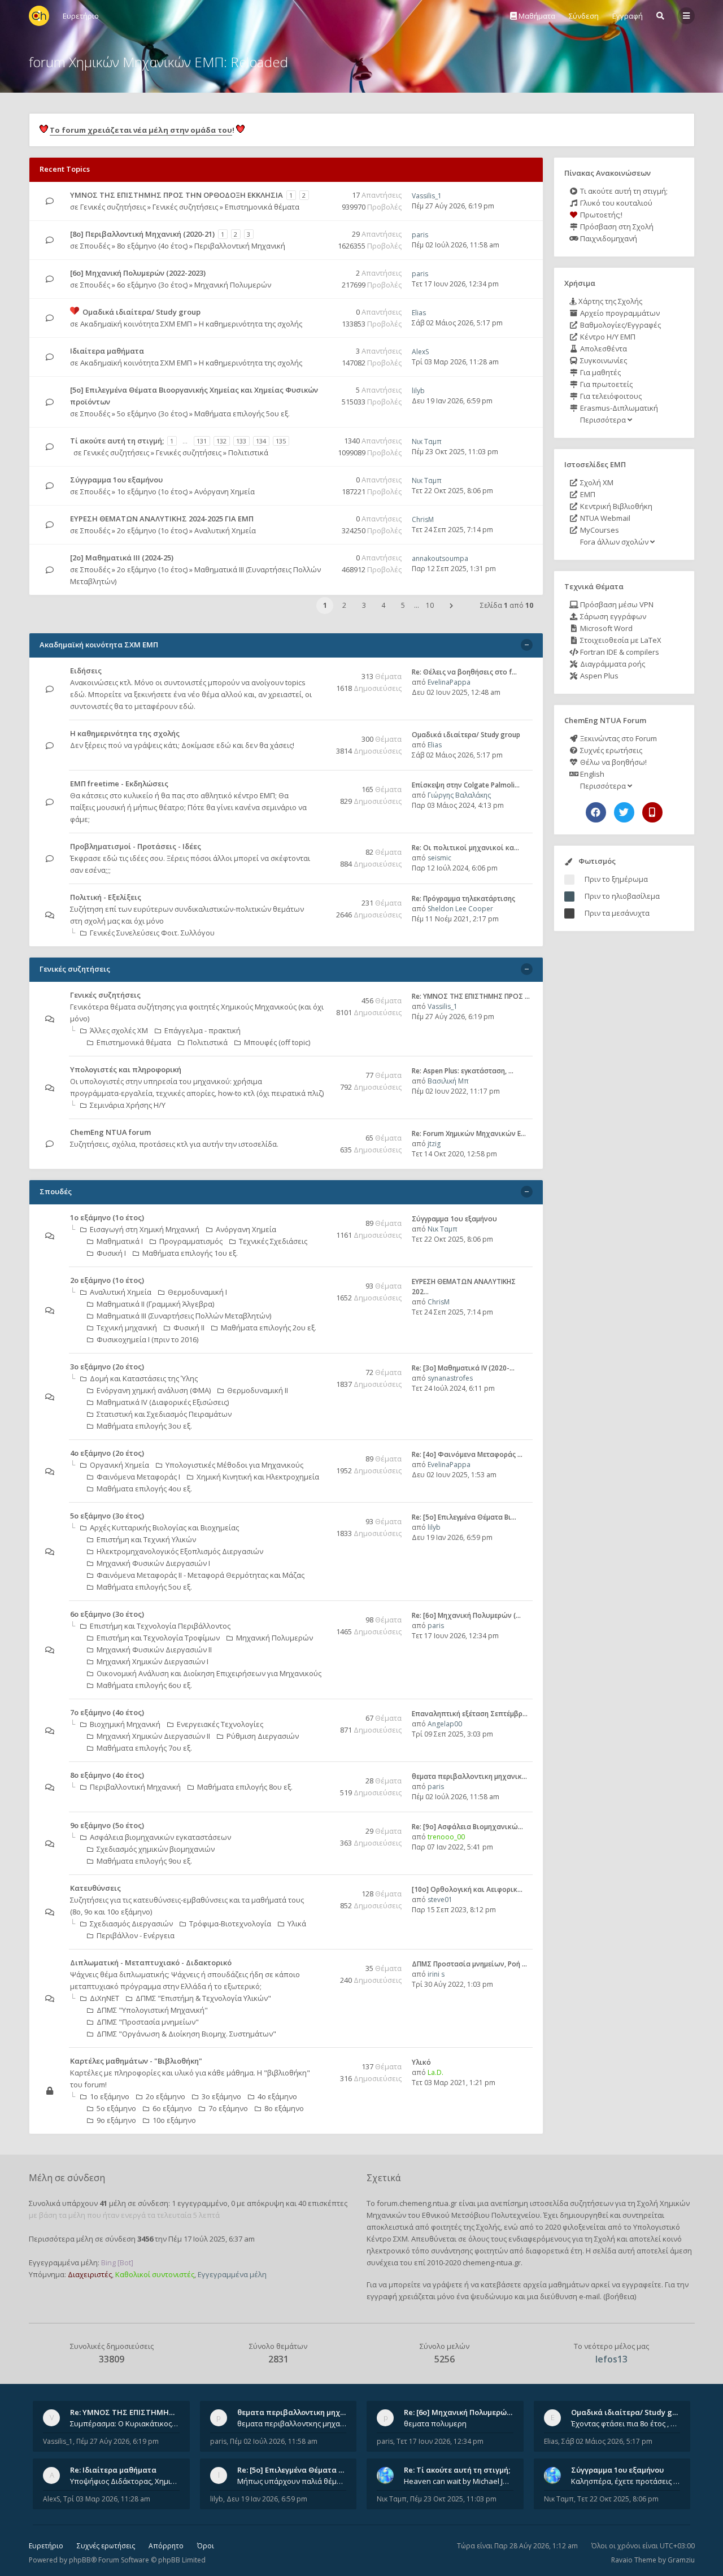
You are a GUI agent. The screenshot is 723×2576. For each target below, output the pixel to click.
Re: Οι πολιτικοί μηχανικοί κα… (465, 848)
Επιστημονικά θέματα (262, 207)
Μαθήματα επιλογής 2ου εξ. (269, 1328)
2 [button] (344, 605)
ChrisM (423, 519)
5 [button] (403, 605)
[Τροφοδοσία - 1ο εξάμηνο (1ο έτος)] (320, 1218)
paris (420, 235)
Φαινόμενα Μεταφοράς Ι (138, 1477)
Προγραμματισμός (191, 1241)
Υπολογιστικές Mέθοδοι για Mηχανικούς (234, 1465)
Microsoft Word (606, 628)
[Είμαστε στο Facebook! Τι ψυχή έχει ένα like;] (596, 812)
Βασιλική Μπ (448, 1081)
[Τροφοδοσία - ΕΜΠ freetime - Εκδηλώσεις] (320, 784)
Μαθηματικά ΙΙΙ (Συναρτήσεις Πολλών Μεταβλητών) (184, 1316)
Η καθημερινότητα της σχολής (251, 324)
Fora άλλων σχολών (614, 542)
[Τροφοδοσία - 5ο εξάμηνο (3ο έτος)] (320, 1517)
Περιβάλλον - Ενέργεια (136, 1935)
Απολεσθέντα (603, 349)
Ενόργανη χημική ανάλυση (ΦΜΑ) (154, 1390)
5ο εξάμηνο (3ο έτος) (152, 414)
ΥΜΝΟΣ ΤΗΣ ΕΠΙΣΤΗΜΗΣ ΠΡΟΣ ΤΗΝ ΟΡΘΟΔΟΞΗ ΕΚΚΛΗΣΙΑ (177, 195)
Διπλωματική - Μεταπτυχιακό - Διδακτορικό (151, 1963)
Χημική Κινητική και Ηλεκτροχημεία (258, 1477)
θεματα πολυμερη (435, 2423)
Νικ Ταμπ (427, 441)
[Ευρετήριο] (39, 16)
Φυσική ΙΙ (189, 1328)
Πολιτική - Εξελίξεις (106, 897)
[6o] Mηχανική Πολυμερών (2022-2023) (138, 273)
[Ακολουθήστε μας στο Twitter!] (624, 812)
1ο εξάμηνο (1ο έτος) (152, 491)
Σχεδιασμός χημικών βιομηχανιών (156, 1849)
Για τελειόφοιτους (610, 396)
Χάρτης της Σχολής (609, 301)
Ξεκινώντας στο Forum (618, 738)
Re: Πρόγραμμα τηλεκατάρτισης (463, 898)
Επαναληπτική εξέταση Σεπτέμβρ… (470, 1714)
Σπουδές (95, 246)
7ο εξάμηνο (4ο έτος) (107, 1712)
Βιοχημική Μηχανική (125, 1724)
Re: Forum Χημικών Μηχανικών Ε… (469, 1133)
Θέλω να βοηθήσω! (613, 762)
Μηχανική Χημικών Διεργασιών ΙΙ (153, 1736)
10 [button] (430, 605)
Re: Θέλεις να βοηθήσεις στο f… (464, 672)
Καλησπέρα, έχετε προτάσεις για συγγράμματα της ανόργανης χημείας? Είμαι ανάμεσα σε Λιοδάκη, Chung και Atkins (626, 2481)
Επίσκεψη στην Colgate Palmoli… (466, 785)
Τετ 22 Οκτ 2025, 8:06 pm (452, 491)
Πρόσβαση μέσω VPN (616, 604)
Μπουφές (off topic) (277, 1042)
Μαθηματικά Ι (120, 1241)
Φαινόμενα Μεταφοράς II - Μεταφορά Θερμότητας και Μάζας (201, 1575)
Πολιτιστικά (248, 452)
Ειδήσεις (86, 671)
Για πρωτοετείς (606, 384)
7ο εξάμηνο (228, 2108)
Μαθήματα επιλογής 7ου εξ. (144, 1748)
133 (241, 441)
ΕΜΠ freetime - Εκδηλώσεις (119, 784)
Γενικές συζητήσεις (113, 207)
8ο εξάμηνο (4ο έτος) (152, 246)
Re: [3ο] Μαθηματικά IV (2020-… (463, 1368)
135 (281, 441)
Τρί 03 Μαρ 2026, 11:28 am (455, 362)
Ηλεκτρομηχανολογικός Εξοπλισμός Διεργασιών (180, 1551)
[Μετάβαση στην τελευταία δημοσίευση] (50, 201)
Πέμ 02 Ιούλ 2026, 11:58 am (456, 245)
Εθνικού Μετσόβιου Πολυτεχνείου (481, 2215)
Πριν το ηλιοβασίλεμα (622, 896)
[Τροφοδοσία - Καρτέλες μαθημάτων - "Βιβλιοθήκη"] (320, 2062)
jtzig (434, 1144)
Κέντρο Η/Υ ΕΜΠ (607, 337)
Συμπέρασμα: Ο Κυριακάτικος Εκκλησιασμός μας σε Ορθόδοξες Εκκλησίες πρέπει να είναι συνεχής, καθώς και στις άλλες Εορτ (125, 2423)
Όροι (206, 2546)
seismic (439, 858)
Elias (419, 313)
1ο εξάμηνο (110, 2096)
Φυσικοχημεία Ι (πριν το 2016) (147, 1339)
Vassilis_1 (427, 196)
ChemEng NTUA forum (110, 1132)
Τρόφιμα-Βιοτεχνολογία (230, 1924)
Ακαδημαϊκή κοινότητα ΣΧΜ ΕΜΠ (136, 324)
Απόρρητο (166, 2546)
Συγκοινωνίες (603, 360)
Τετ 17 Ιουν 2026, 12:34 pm (455, 284)
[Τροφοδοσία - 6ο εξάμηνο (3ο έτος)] (320, 1615)
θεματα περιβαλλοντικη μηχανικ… (469, 1776)
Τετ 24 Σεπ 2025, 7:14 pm (452, 530)
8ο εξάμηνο (284, 2108)
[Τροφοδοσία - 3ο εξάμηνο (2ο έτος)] (320, 1367)
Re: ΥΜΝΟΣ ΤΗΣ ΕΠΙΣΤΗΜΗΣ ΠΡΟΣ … (471, 996)
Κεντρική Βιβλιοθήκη (615, 506)
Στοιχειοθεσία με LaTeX (620, 640)
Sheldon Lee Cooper (460, 909)
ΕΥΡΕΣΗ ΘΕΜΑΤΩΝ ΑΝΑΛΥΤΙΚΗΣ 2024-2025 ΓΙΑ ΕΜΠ (162, 519)
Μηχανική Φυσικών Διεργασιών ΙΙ (154, 1650)
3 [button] (364, 605)
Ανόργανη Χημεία (225, 491)
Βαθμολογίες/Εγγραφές (620, 325)
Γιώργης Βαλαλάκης (459, 795)
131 (202, 441)
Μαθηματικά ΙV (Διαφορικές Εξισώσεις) (163, 1402)
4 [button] (383, 605)
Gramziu (681, 2560)
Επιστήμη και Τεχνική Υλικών (146, 1539)
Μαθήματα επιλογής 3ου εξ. (144, 1426)
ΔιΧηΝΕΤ (104, 1998)
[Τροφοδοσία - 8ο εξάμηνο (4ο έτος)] (320, 1776)
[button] (451, 606)
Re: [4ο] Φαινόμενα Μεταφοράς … (467, 1454)
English (591, 774)
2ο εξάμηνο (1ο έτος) (152, 530)
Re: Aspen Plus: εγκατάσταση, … (463, 1071)
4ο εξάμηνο (277, 2096)
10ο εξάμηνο (174, 2120)
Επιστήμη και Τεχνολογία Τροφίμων (158, 1638)
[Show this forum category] (527, 645)
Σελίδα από (507, 605)
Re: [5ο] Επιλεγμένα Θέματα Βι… (464, 1517)
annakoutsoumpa (440, 558)
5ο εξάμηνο (116, 2108)
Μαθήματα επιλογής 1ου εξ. (190, 1253)
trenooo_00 (446, 1837)
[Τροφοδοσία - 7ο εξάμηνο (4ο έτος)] (320, 1713)
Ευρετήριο (46, 2546)
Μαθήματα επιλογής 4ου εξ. (144, 1489)
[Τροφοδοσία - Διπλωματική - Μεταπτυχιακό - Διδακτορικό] (320, 1963)
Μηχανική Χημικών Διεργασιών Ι (153, 1661)
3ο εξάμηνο (221, 2096)
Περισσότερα (603, 420)
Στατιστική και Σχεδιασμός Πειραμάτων (164, 1414)
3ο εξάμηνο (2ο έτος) (107, 1367)
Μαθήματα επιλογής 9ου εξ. (144, 1861)
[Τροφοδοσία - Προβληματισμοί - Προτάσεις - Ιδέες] (320, 847)
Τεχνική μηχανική (127, 1328)
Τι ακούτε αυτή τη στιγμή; (623, 191)
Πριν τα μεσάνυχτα (617, 913)
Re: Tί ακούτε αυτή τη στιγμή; (457, 2470)
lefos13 (611, 2359)
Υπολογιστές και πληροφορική (126, 1069)
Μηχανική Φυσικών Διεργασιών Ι (153, 1563)
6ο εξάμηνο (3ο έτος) (152, 285)
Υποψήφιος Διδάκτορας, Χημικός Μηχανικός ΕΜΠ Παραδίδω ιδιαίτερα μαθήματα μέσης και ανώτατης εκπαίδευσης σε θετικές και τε (125, 2481)
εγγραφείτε (642, 2285)
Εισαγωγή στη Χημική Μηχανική (145, 1229)
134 (261, 441)
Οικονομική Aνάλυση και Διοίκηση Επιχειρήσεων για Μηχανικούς (209, 1673)
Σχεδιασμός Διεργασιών (131, 1924)
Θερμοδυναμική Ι (197, 1292)
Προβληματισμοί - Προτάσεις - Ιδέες (136, 846)
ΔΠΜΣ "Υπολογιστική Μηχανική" (152, 2010)
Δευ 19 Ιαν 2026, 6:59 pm (452, 401)
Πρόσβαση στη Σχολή (616, 227)
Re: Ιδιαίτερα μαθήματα (113, 2470)
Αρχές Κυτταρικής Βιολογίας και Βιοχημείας (164, 1528)
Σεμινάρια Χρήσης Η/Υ (128, 1105)
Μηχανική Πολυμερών (233, 285)
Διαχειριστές (90, 2274)
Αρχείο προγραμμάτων (619, 313)
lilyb (418, 391)
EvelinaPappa (449, 682)
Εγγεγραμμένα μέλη (232, 2274)
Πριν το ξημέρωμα (616, 879)
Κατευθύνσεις (95, 1888)
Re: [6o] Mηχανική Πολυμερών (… (466, 1615)
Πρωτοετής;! (600, 215)
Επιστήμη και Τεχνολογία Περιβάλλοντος (160, 1626)
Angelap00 (445, 1724)
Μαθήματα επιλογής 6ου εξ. (144, 1685)
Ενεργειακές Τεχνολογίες (220, 1724)
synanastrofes (450, 1378)
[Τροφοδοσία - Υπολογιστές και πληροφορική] (320, 1070)
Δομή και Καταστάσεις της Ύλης (144, 1378)
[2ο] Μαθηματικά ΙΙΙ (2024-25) (122, 558)
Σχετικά (384, 2178)
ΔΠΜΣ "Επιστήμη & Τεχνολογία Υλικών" (203, 1998)
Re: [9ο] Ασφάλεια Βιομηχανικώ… (467, 1827)
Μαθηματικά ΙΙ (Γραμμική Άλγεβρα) (155, 1304)
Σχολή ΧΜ (596, 482)
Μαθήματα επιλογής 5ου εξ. (242, 414)
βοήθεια (620, 2296)
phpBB (80, 2560)
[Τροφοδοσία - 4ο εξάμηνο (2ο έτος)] (320, 1454)
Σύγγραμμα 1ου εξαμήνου (116, 480)
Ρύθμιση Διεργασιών (263, 1736)
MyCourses (599, 530)
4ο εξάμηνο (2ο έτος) (107, 1453)
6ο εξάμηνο (172, 2108)
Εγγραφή (628, 16)
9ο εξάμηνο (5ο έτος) (107, 1825)
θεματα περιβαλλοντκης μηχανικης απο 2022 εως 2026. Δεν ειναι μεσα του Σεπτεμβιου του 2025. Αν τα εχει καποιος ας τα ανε (292, 2423)
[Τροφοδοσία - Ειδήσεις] (320, 671)
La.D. (435, 2072)
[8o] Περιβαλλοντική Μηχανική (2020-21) (142, 234)
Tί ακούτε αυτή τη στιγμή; (117, 441)
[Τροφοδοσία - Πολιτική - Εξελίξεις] (320, 898)
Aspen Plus (598, 676)
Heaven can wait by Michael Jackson (459, 2481)
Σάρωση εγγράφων (612, 616)
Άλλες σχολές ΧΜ (119, 1030)
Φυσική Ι (111, 1253)
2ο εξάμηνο (165, 2096)
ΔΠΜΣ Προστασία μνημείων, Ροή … (469, 1964)
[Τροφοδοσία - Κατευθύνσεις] (320, 1889)
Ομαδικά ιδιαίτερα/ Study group (141, 312)
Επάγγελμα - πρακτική (202, 1030)
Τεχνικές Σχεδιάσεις (273, 1241)
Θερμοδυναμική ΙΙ (258, 1390)
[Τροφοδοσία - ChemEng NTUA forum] (320, 1133)
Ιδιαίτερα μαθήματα (107, 351)
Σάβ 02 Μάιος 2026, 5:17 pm (457, 323)
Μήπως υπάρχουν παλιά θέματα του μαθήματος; (292, 2481)
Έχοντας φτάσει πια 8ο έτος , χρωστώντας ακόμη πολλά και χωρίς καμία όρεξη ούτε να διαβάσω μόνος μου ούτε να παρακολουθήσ (626, 2423)
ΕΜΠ (587, 494)
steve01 (440, 1900)
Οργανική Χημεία (119, 1465)
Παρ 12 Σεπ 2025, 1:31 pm (454, 569)
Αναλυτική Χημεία (225, 530)
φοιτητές (446, 2227)
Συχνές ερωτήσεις (610, 750)
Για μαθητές (600, 372)
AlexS (420, 352)
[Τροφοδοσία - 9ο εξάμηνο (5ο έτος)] (320, 1826)
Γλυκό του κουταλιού (615, 203)
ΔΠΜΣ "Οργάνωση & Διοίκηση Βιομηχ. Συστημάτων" (186, 2034)
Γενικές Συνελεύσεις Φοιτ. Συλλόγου (152, 933)
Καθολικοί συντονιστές (155, 2274)
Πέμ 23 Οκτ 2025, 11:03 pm (455, 452)
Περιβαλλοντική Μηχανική (240, 246)
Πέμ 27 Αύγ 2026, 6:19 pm (453, 206)
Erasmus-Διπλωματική (618, 408)
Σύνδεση (584, 16)
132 (221, 441)
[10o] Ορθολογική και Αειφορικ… (467, 1889)
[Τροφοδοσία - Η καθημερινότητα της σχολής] (320, 734)
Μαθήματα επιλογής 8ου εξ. (245, 1787)
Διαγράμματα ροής (612, 664)
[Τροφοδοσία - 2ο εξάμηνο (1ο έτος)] (320, 1281)
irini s (436, 1974)
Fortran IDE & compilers (619, 652)
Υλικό (421, 2062)
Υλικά (297, 1924)
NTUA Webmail (604, 518)
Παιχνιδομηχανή (608, 238)
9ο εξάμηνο (116, 2120)
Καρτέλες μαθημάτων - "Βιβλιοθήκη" (136, 2061)
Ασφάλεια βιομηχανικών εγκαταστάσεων (160, 1837)
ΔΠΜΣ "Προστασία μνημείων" (148, 2022)
